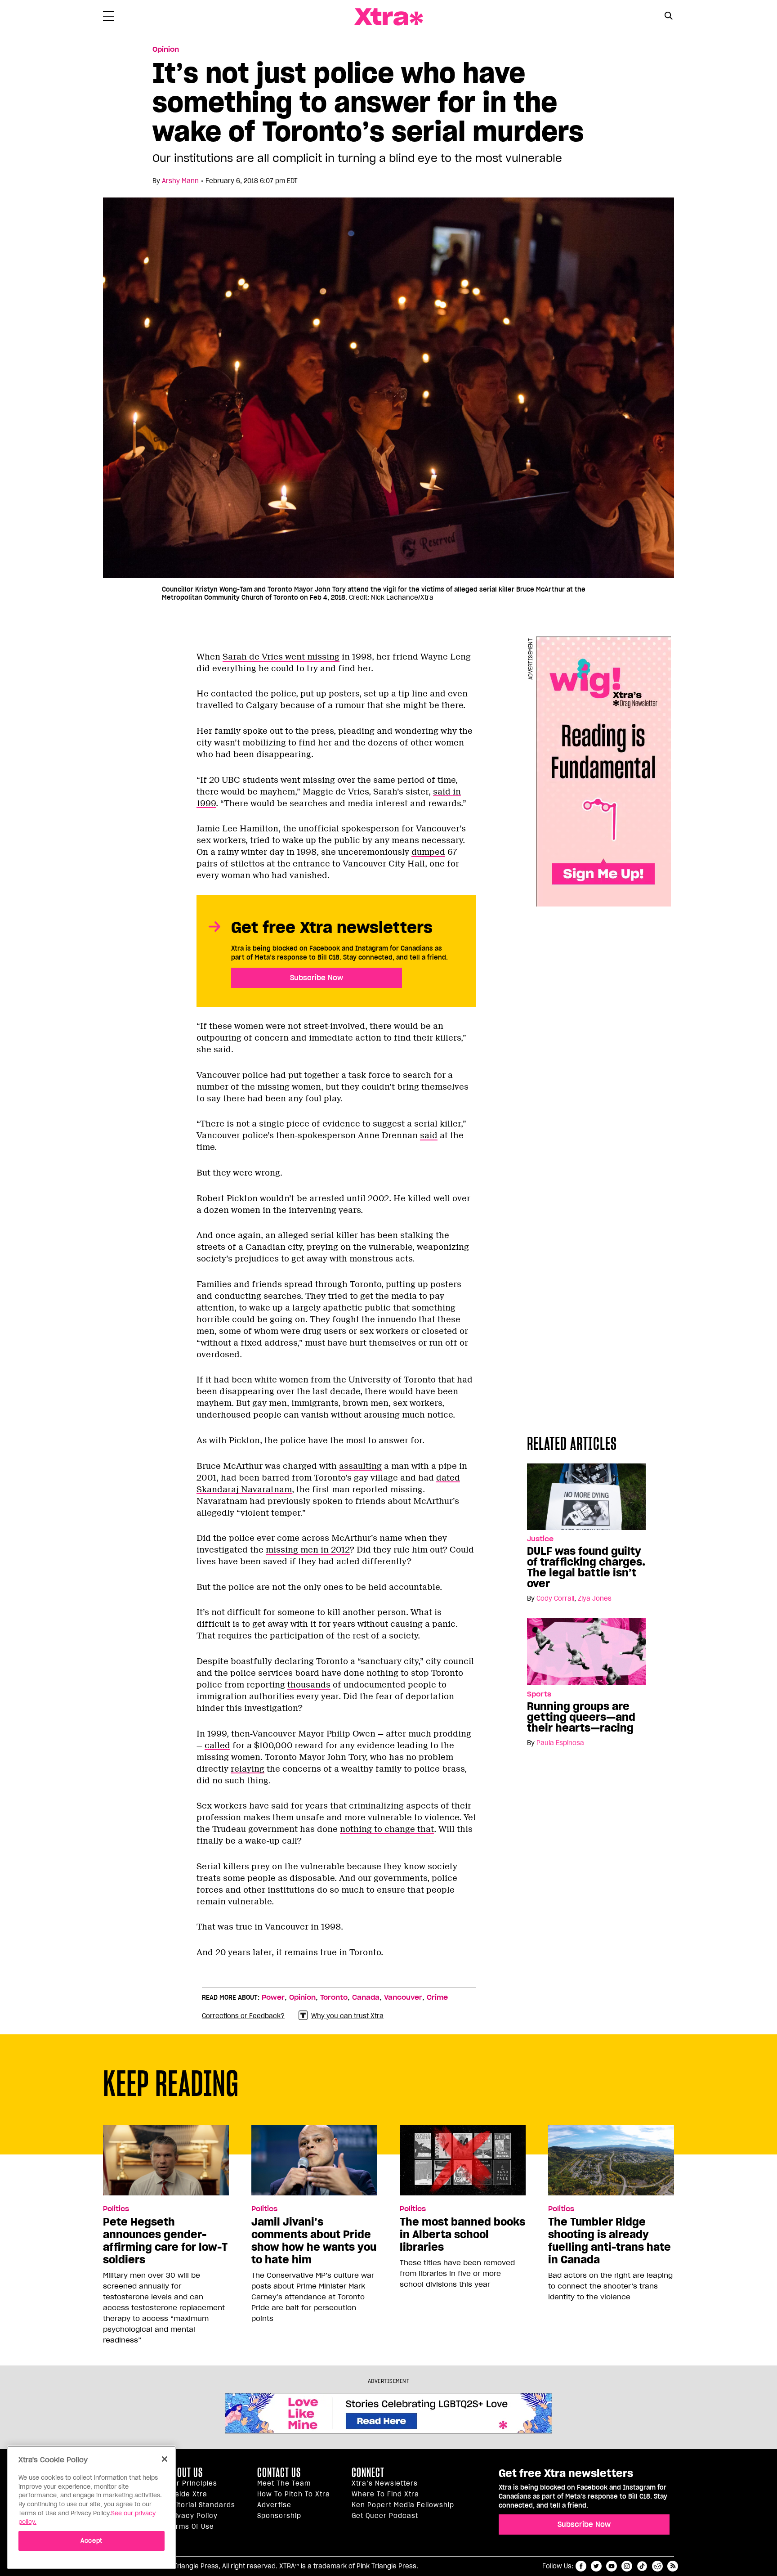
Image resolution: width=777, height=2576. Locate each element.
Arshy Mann (180, 181)
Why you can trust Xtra (347, 2016)
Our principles (192, 2483)
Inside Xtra (188, 2494)
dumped (428, 852)
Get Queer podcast (385, 2516)
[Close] (165, 2459)
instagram (627, 2566)
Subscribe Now (317, 978)
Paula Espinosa (560, 1743)
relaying (248, 1769)
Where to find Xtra (385, 2494)
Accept (92, 2541)
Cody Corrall (555, 1598)
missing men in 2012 (308, 1550)
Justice (540, 1539)
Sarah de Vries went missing (281, 657)
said (429, 1135)
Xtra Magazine (388, 17)
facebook (581, 2566)
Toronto (334, 1997)
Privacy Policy (193, 2516)
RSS (673, 2566)
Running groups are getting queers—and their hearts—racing (581, 1717)
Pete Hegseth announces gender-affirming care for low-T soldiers (165, 2241)
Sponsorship (279, 2516)
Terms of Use (191, 2527)
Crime (437, 1997)
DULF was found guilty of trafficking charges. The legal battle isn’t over (586, 1567)
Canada (366, 1997)
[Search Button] (668, 16)
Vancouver (403, 1997)
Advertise (274, 2505)
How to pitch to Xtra (294, 2494)
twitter (596, 2566)
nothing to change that (387, 1829)
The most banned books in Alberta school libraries (462, 2235)
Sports (539, 1694)
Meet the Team (284, 2483)
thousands (309, 1685)
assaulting (360, 1466)
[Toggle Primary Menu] (108, 18)
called (217, 1746)
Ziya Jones (595, 1598)
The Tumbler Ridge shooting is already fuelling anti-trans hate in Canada (610, 2241)
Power (273, 1997)
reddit (657, 2566)
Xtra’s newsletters (385, 2483)
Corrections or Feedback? (243, 2016)
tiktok (642, 2566)
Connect (368, 2473)
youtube (612, 2566)
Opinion (166, 49)
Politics (116, 2209)
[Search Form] (668, 17)
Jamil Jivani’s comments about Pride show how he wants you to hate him (314, 2241)
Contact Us (279, 2473)
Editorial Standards (201, 2505)
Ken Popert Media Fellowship (403, 2505)
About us (185, 2473)
